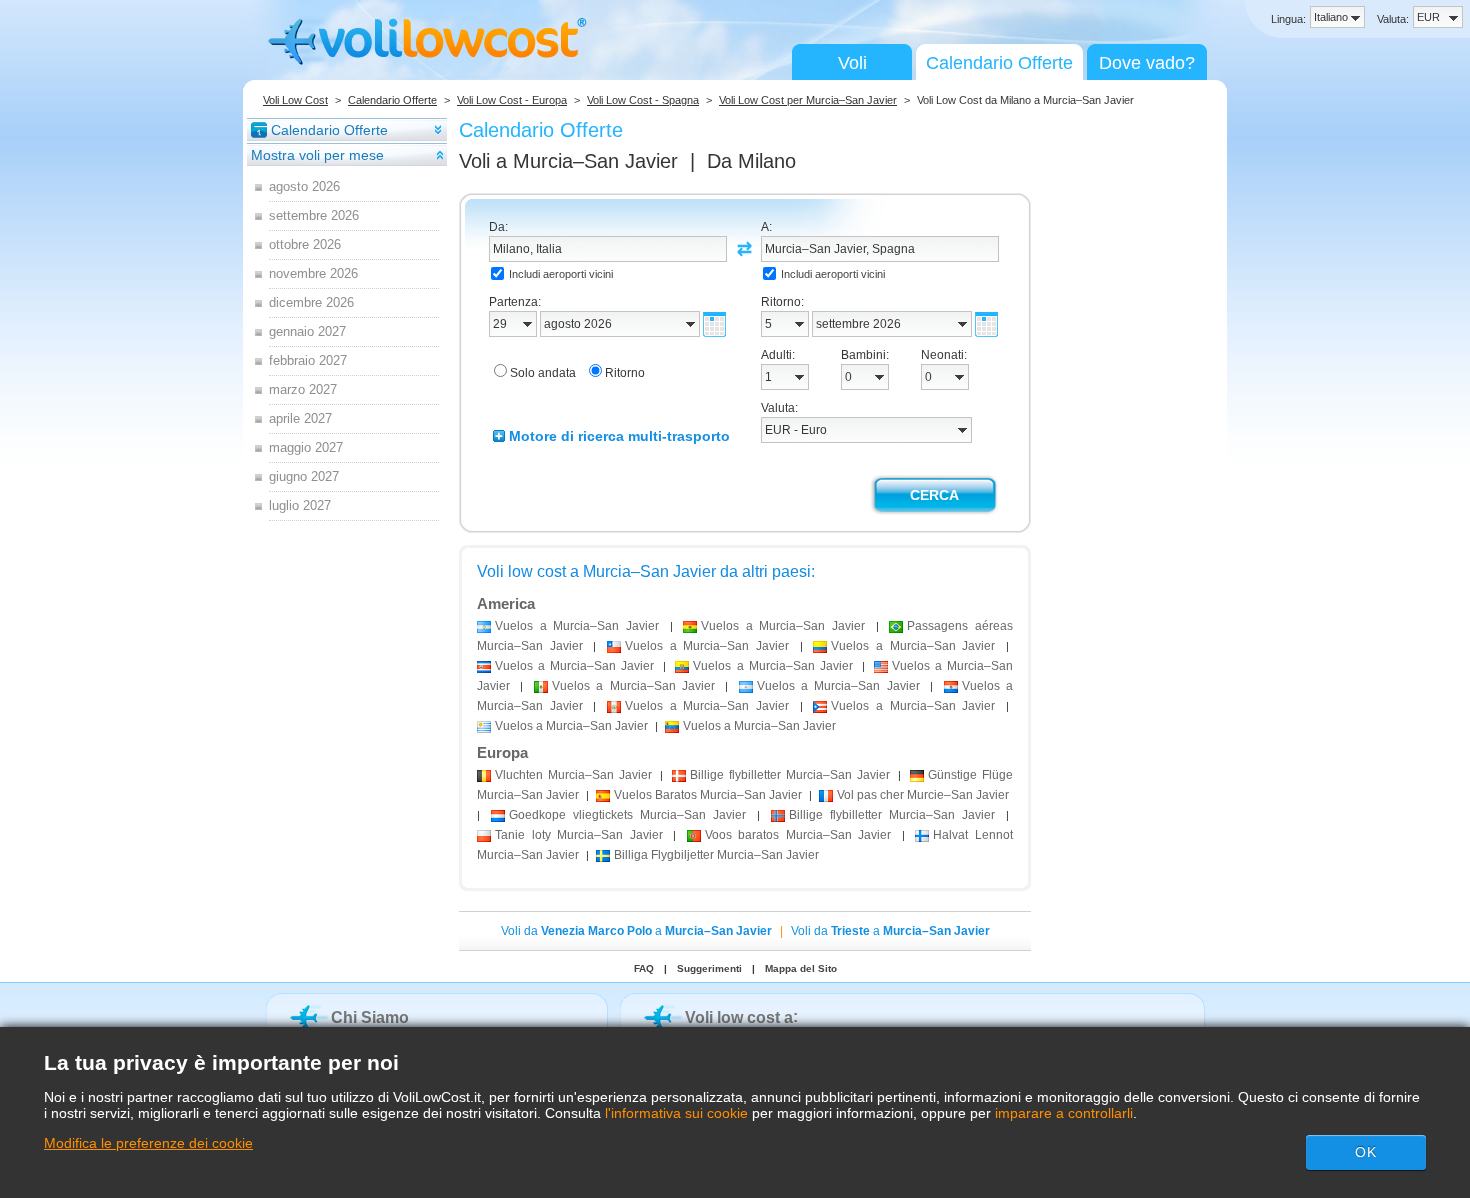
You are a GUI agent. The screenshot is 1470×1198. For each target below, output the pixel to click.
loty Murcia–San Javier (579, 835)
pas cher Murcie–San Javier (923, 795)
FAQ (644, 968)
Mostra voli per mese (317, 155)
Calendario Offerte (999, 63)
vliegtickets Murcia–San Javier (627, 815)
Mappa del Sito (801, 968)
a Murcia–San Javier (577, 626)
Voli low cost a (739, 1017)
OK (1366, 1152)
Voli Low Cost (295, 100)
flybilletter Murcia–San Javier (789, 775)
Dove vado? (1147, 63)
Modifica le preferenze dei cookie (148, 1143)
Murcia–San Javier (573, 775)
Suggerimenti (709, 968)
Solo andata (543, 373)
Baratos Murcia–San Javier (708, 795)
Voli (852, 63)
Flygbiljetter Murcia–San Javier (716, 855)
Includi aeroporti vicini (561, 274)
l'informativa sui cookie (676, 1113)
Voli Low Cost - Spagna (643, 100)
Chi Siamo (370, 1017)
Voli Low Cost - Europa (512, 100)
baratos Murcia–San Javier (798, 835)
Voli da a (636, 931)
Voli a (568, 161)
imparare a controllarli (1064, 1113)
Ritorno (625, 373)
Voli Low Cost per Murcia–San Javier (808, 100)
